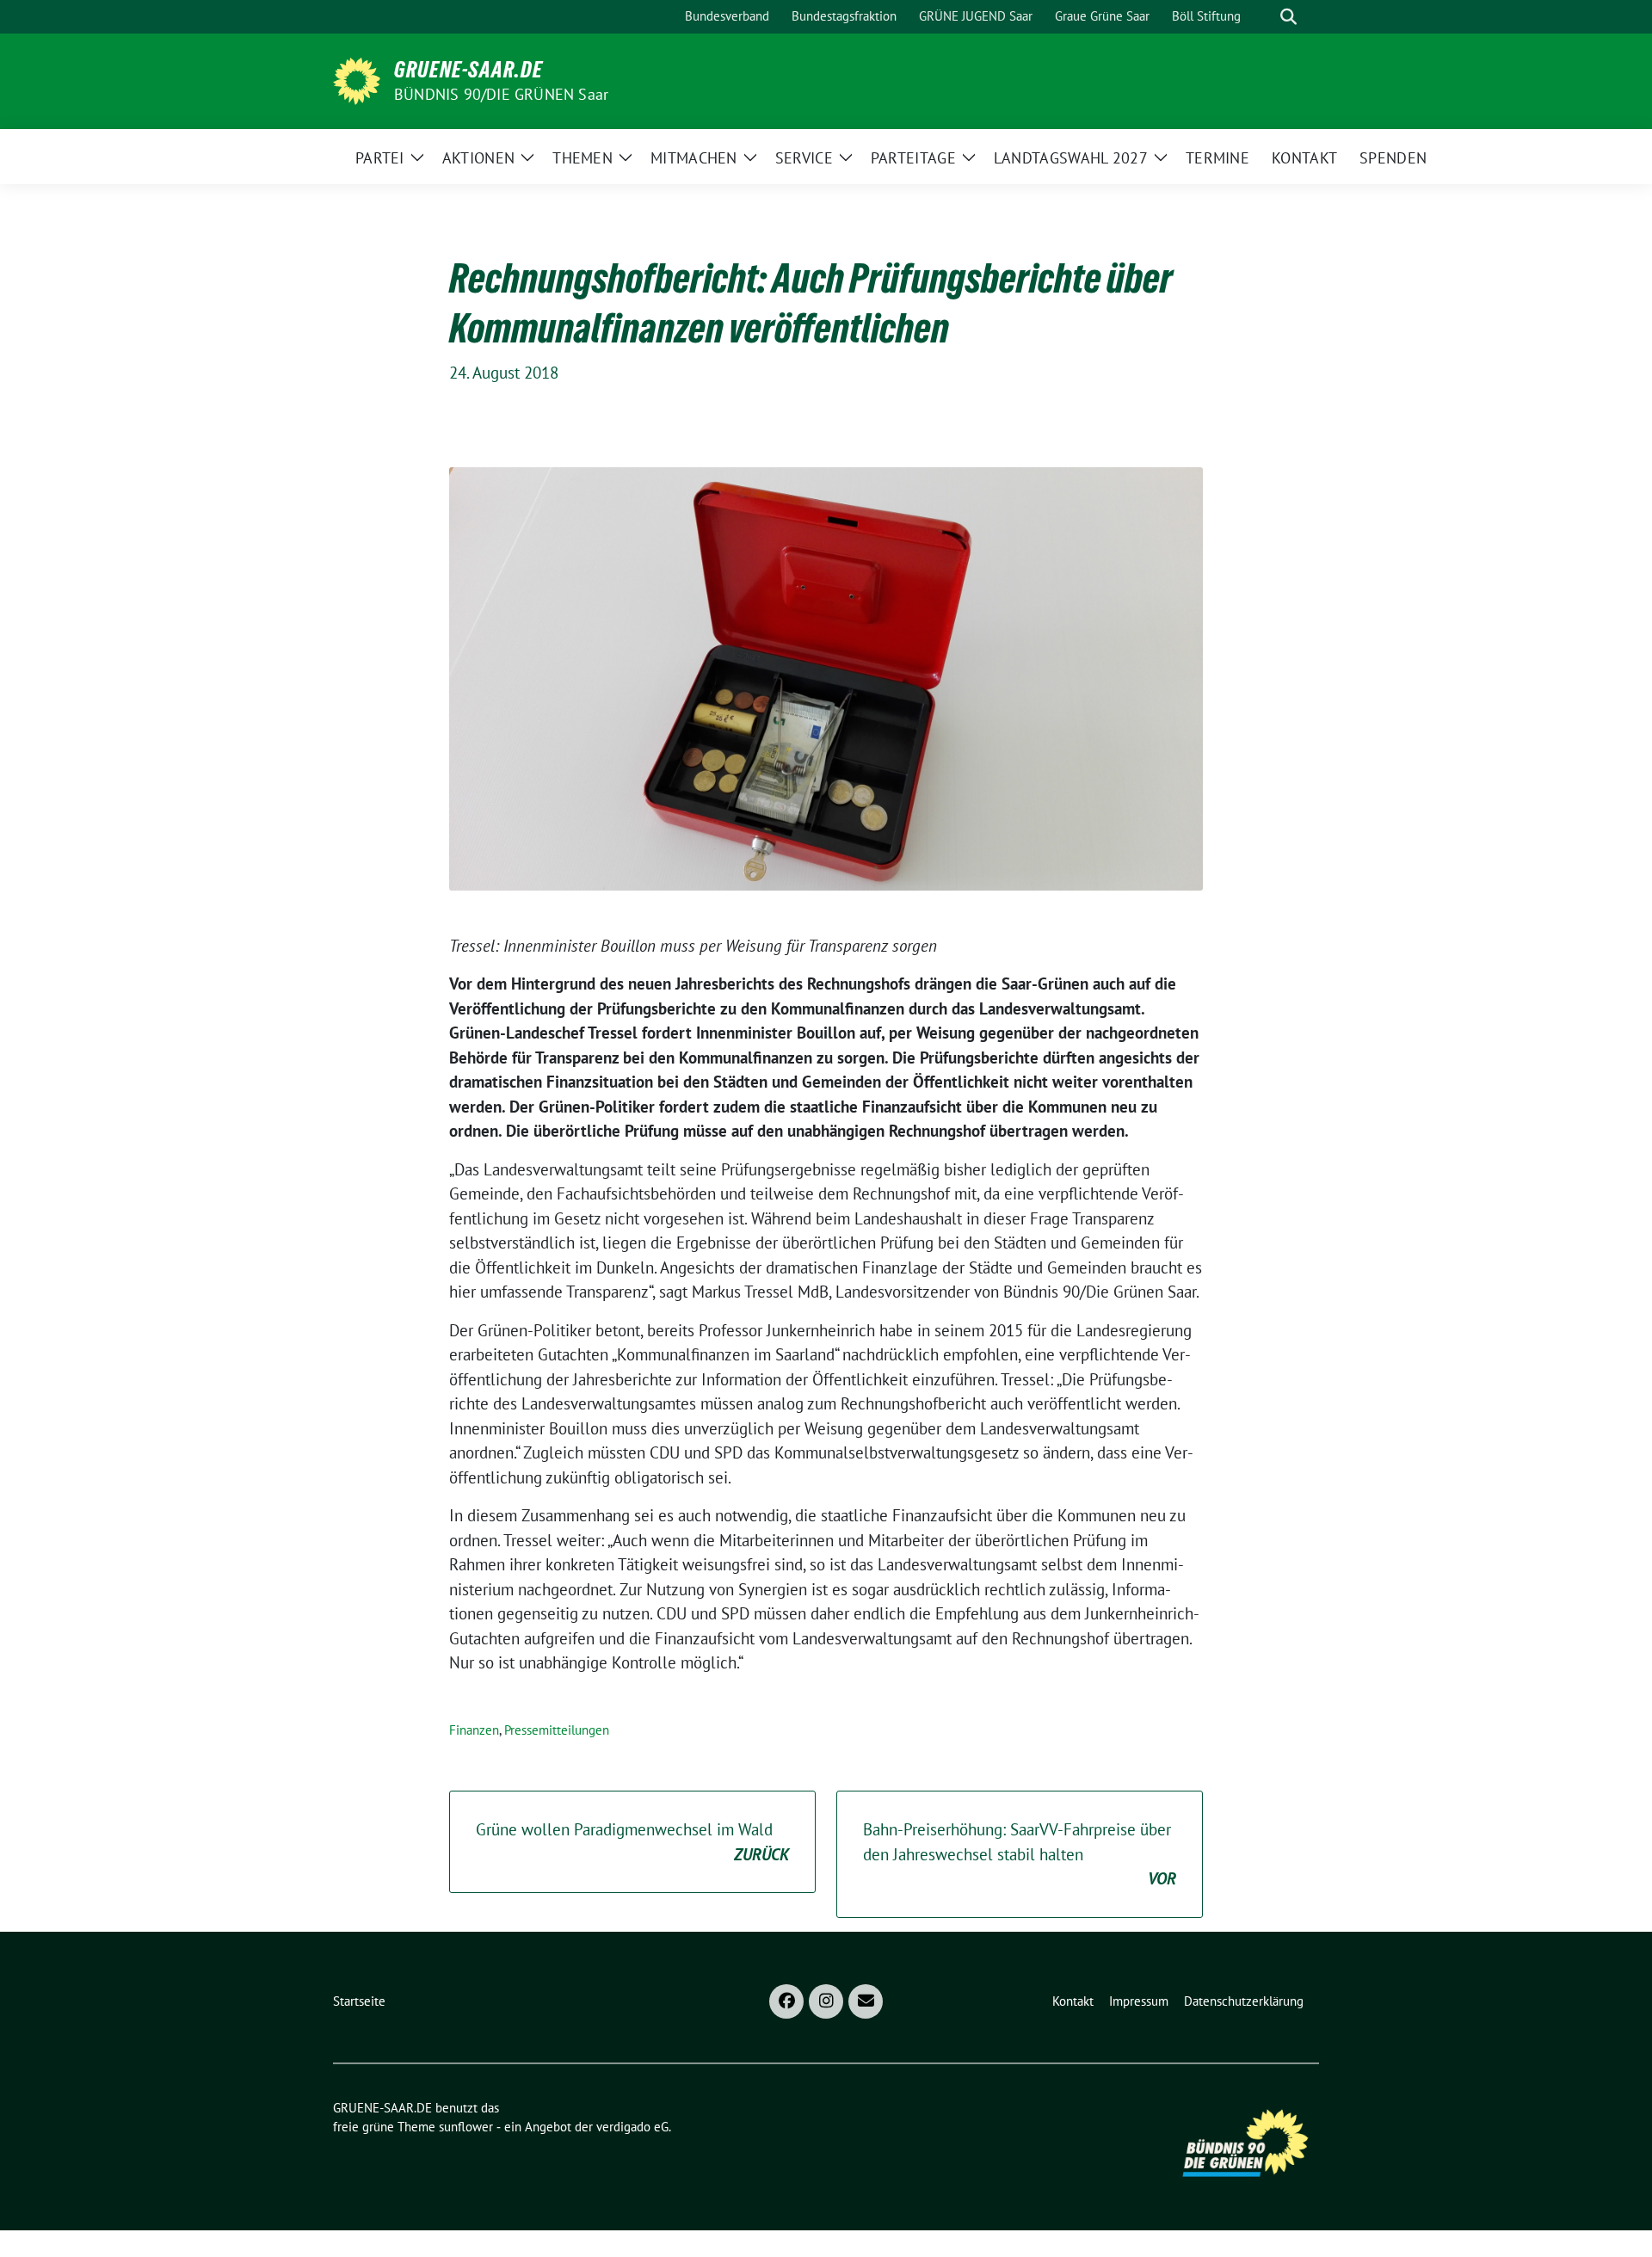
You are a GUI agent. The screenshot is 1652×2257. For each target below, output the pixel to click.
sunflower (466, 2127)
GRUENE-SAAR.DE (468, 70)
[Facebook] (786, 2001)
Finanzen (474, 1730)
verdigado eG (632, 2127)
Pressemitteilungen (557, 1730)
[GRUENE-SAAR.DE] (357, 79)
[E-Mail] (866, 2001)
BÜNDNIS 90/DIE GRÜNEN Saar (501, 94)
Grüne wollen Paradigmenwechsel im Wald (632, 1842)
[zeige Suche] (1288, 17)
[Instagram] (826, 2001)
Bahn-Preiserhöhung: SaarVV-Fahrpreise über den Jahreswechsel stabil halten (1020, 1854)
